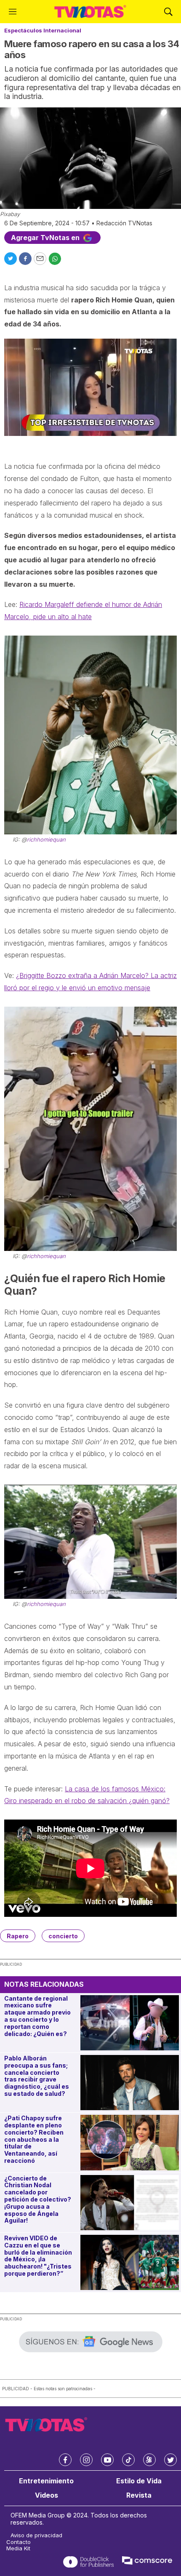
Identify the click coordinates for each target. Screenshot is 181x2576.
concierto (63, 1936)
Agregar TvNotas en (46, 238)
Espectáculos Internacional (43, 30)
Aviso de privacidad (36, 2535)
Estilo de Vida (139, 2481)
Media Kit (18, 2548)
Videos (47, 2495)
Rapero (18, 1936)
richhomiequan (46, 839)
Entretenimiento (46, 2481)
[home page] (90, 12)
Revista (139, 2495)
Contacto (19, 2542)
